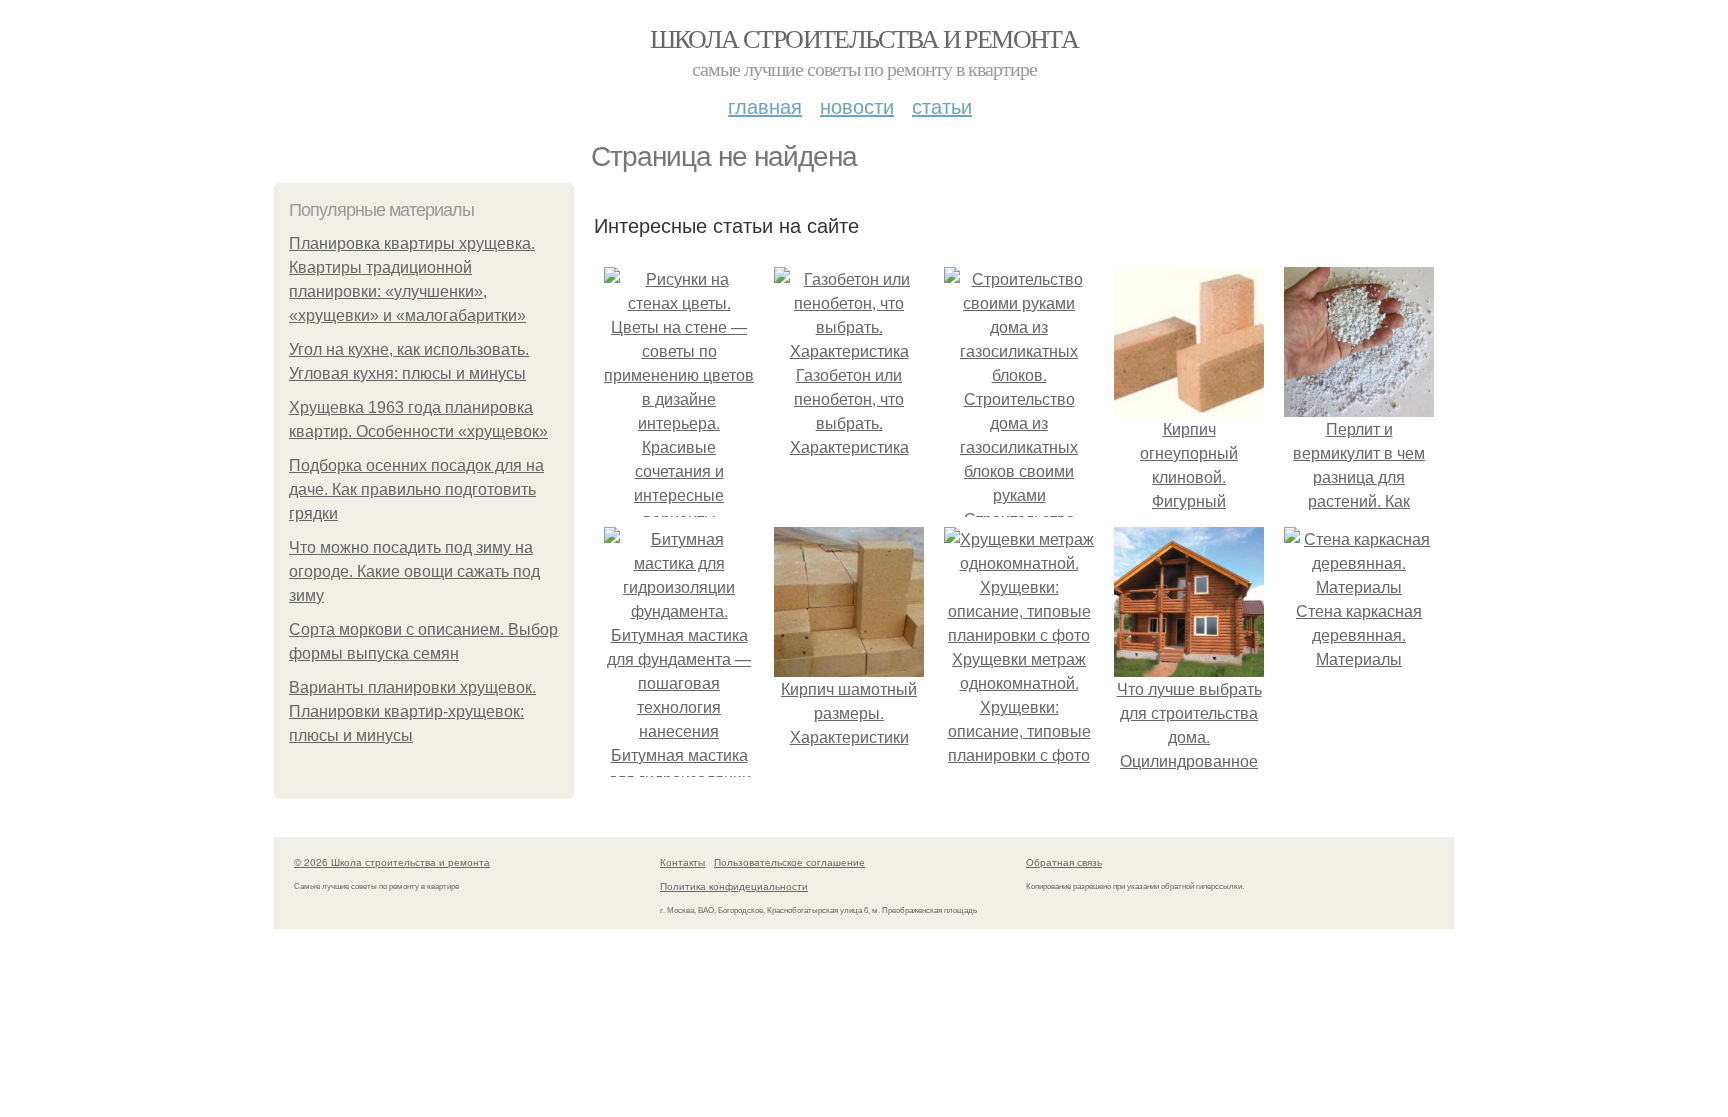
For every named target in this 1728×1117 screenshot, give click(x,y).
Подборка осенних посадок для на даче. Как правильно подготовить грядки (416, 489)
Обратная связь (1064, 862)
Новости (857, 105)
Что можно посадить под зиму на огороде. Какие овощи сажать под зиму (414, 571)
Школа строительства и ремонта (864, 38)
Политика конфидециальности (734, 886)
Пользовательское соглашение (789, 862)
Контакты (682, 862)
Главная (765, 105)
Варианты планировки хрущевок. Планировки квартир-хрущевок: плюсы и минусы (412, 711)
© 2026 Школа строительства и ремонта (392, 862)
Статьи (942, 105)
